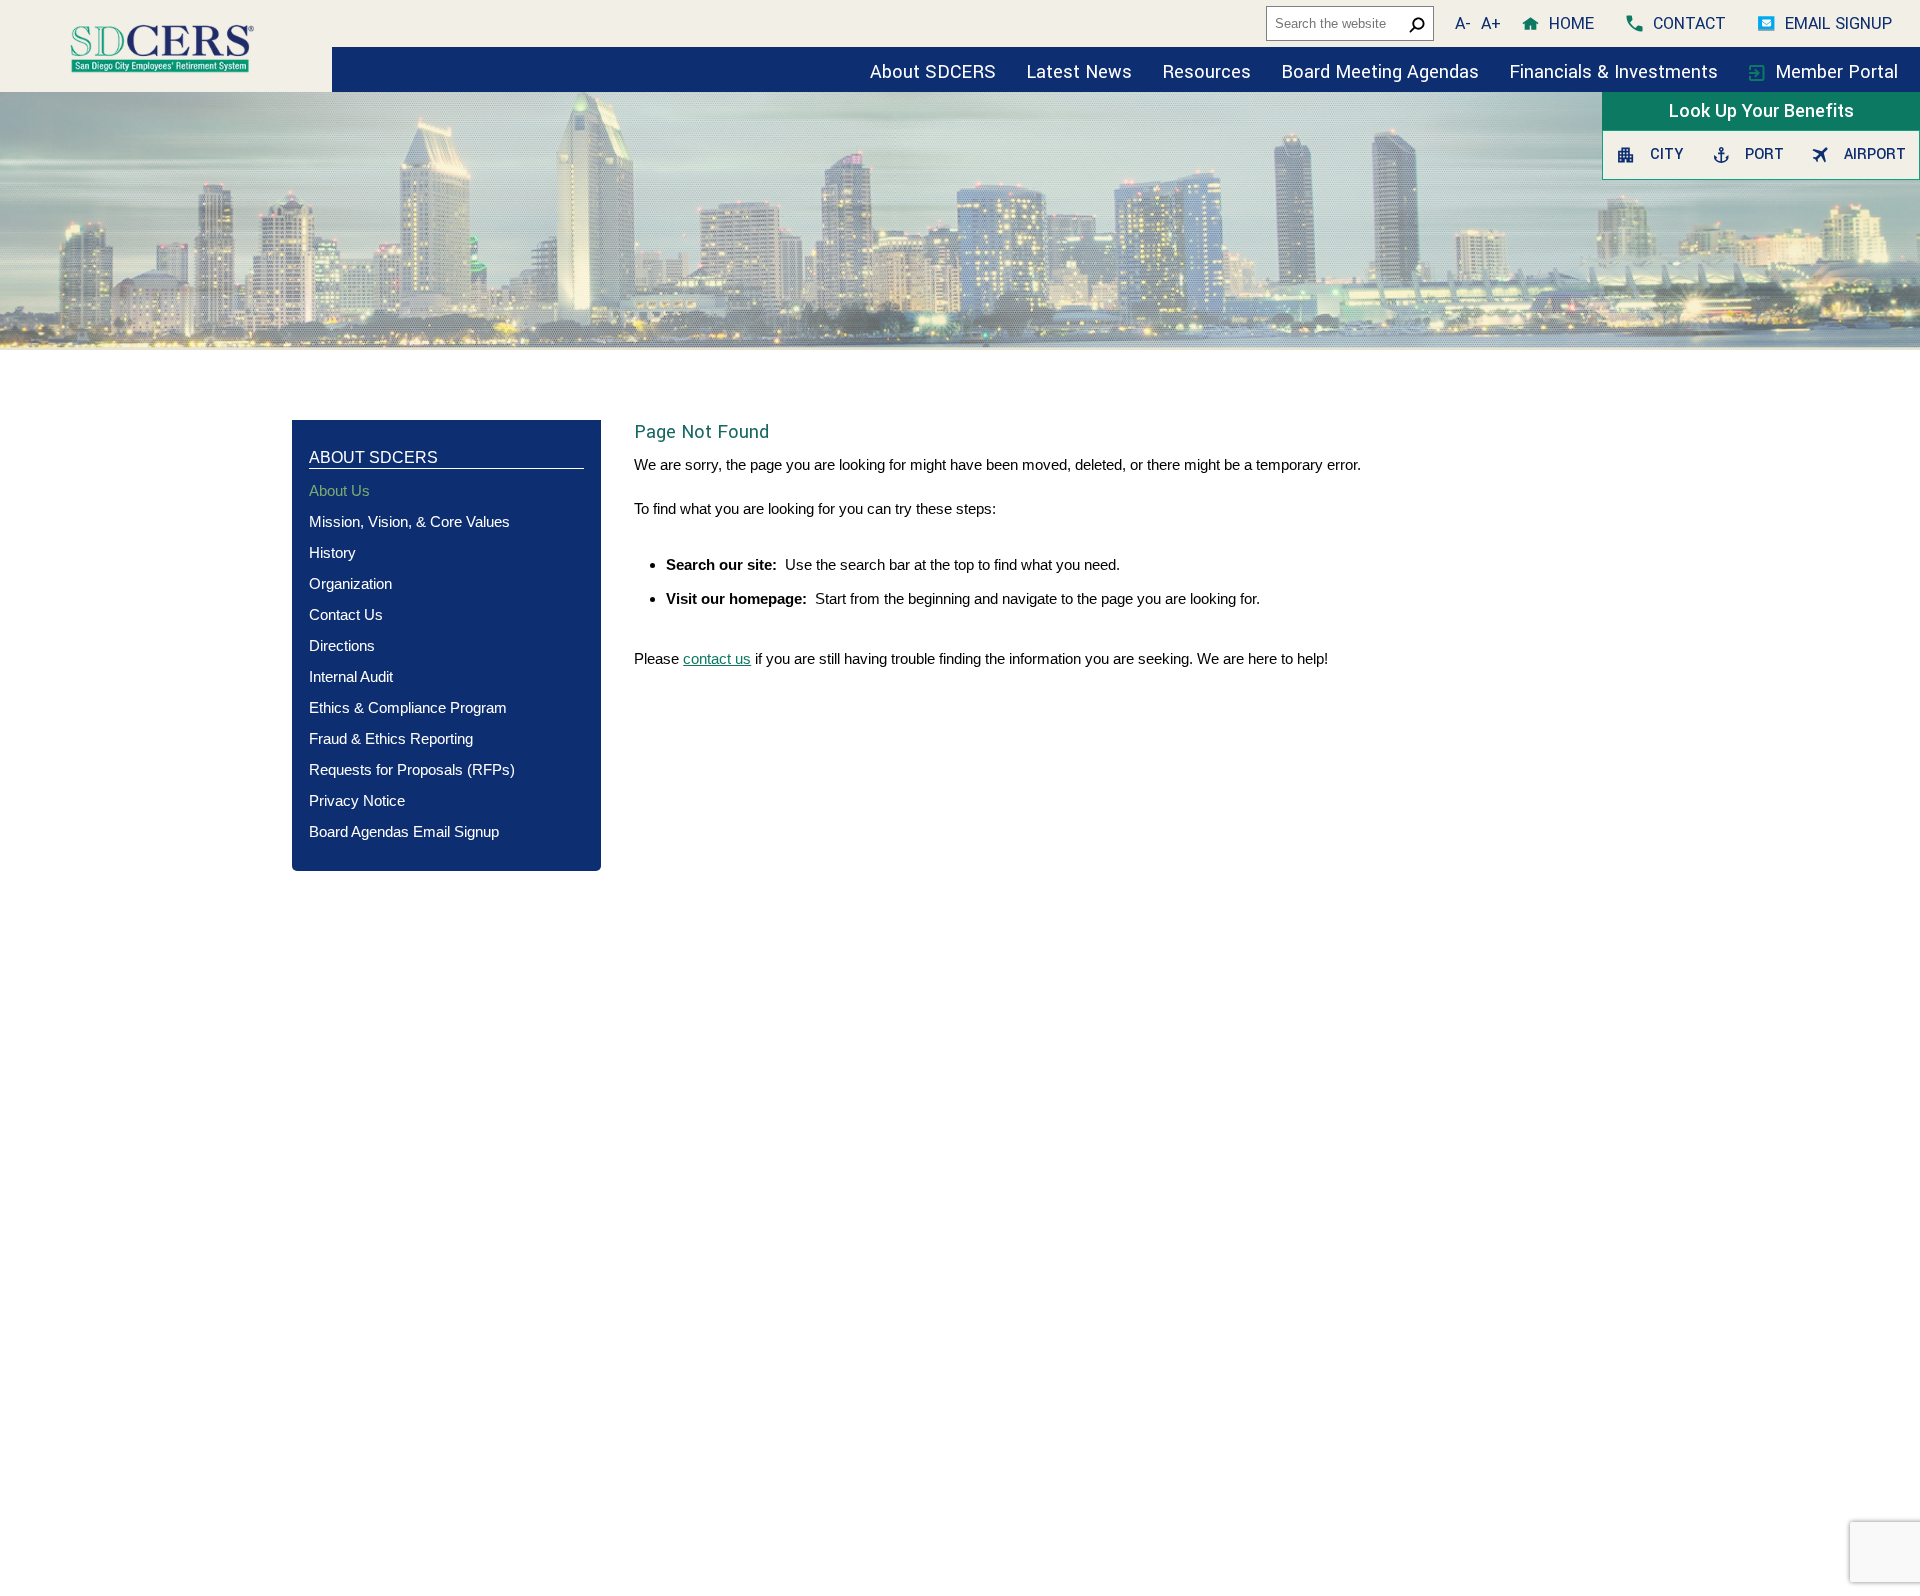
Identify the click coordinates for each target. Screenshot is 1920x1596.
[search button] (1417, 24)
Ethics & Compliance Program (408, 707)
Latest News (1079, 72)
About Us (339, 490)
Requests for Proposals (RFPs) (412, 769)
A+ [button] (1491, 23)
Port (1762, 154)
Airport (1871, 154)
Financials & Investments (1616, 72)
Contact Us (346, 614)
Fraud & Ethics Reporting (391, 738)
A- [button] (1463, 23)
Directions (342, 645)
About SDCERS (933, 72)
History (332, 552)
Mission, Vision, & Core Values (409, 521)
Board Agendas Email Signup (404, 831)
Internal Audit (351, 676)
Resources (1206, 72)
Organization (350, 583)
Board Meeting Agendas (1380, 72)
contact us (717, 658)
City (1664, 154)
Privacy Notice (357, 800)
